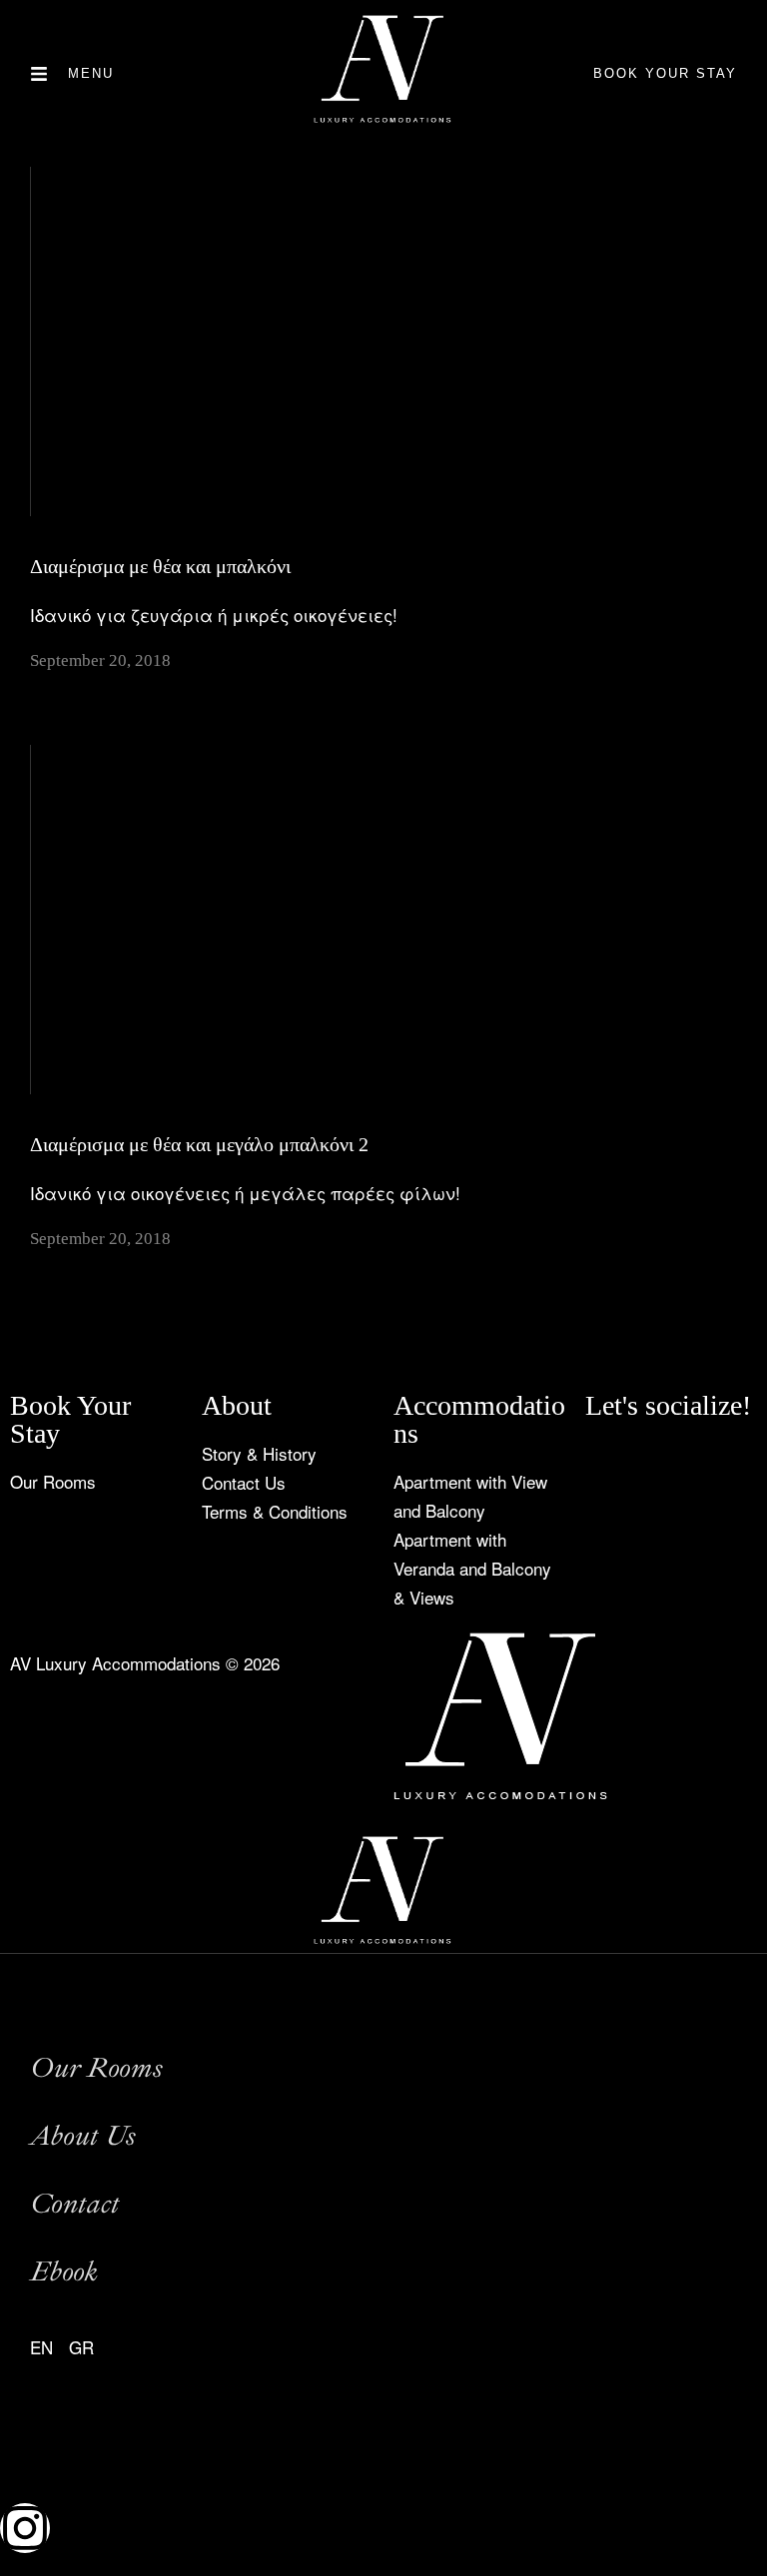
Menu (91, 73)
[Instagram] (665, 1465)
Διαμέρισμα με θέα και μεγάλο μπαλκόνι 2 (199, 1144)
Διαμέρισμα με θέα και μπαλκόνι (160, 566)
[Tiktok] (610, 1465)
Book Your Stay (665, 73)
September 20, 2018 (100, 660)
